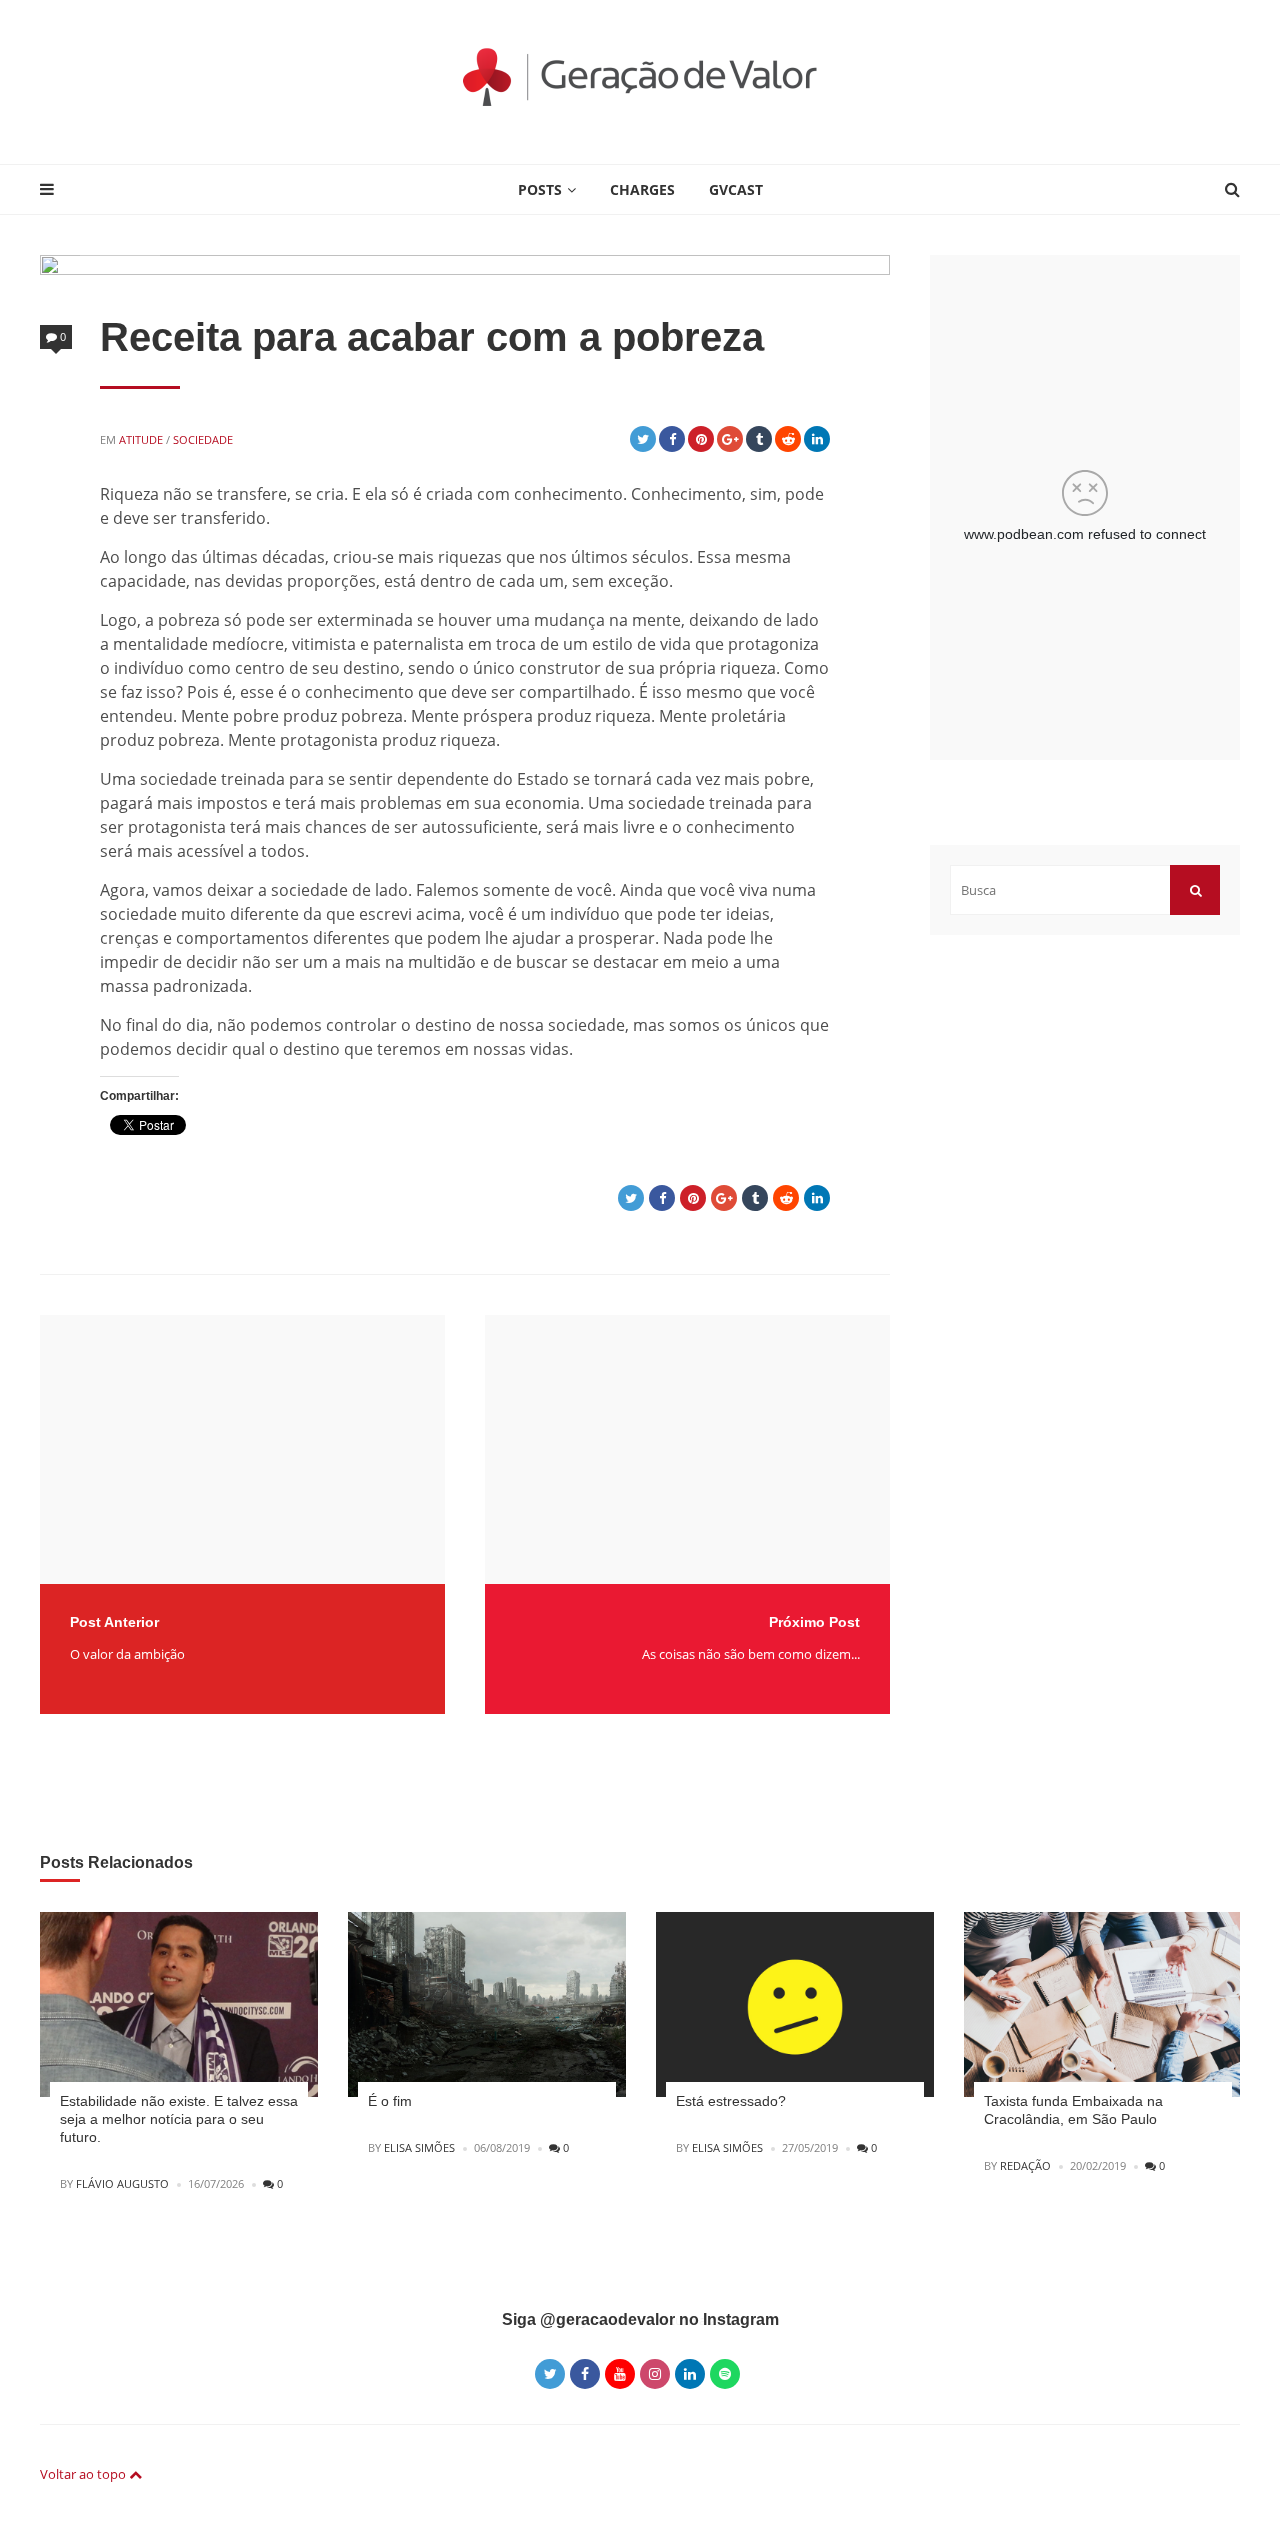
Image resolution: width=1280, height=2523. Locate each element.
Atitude (141, 439)
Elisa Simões (419, 2147)
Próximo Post (814, 1622)
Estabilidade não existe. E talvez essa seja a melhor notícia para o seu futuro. (179, 2119)
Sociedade (203, 439)
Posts (540, 189)
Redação (1025, 2165)
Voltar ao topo (84, 2474)
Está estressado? (731, 2101)
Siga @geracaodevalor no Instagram (640, 2319)
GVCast (736, 189)
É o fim (390, 2101)
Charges (642, 189)
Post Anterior (114, 1622)
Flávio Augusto (122, 2183)
